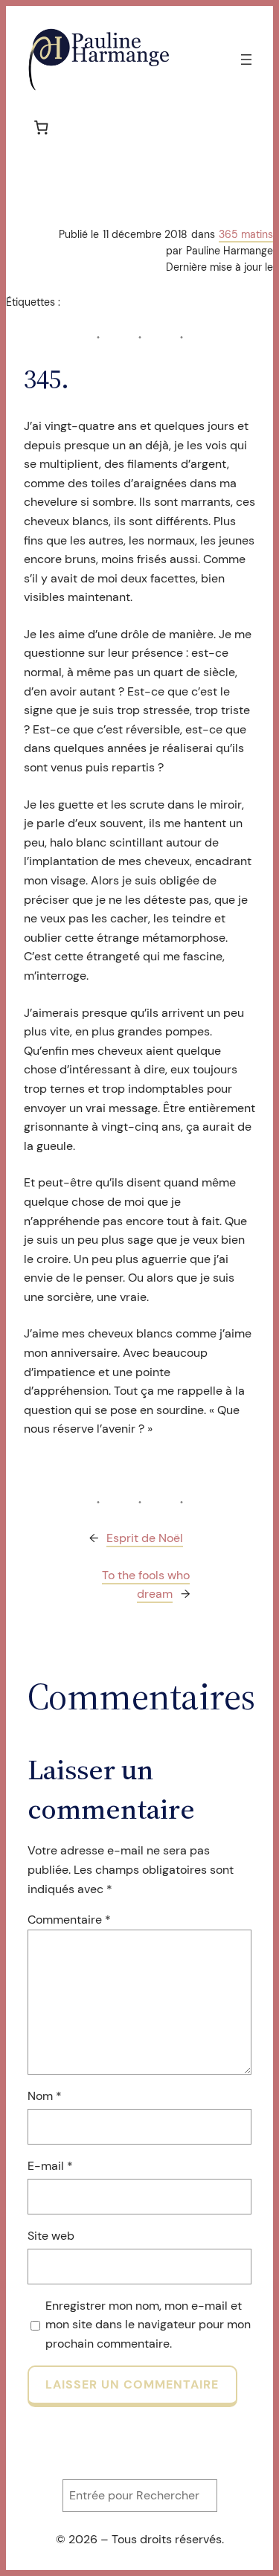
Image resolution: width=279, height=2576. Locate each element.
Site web (51, 2236)
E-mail (50, 2166)
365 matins (246, 234)
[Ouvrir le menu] (246, 60)
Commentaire (69, 1920)
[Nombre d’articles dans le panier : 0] (41, 127)
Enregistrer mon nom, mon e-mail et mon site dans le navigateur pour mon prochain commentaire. (148, 2325)
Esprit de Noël (145, 1538)
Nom (45, 2096)
